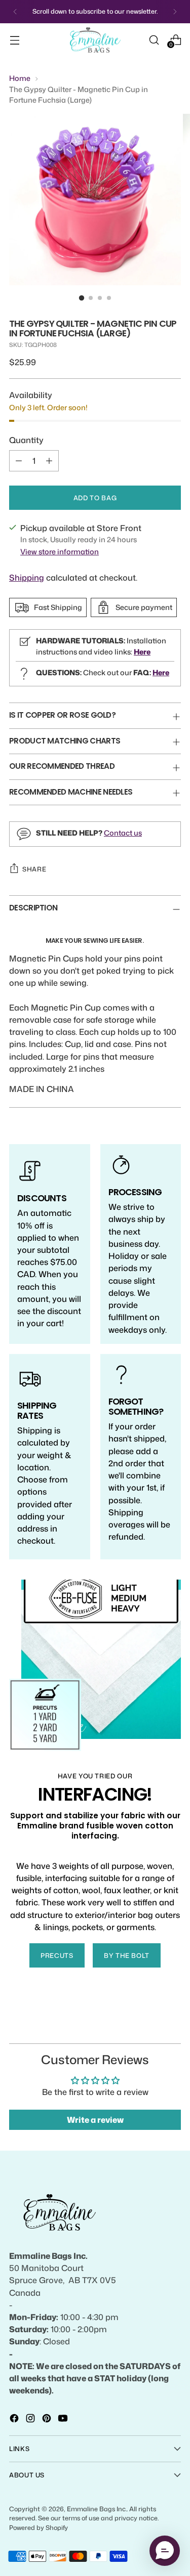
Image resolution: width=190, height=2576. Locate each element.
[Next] (175, 12)
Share (34, 869)
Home (20, 78)
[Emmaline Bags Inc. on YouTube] (64, 2420)
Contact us (123, 833)
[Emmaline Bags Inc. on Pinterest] (48, 2420)
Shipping (27, 577)
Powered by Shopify (39, 2527)
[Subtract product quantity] (19, 461)
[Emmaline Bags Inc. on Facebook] (15, 2420)
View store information (60, 552)
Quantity (26, 440)
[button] (165, 2551)
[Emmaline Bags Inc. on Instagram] (31, 2420)
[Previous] (15, 12)
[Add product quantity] (49, 461)
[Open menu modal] (14, 40)
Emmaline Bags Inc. (97, 2509)
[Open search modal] (154, 40)
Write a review (95, 2120)
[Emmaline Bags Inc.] (95, 40)
